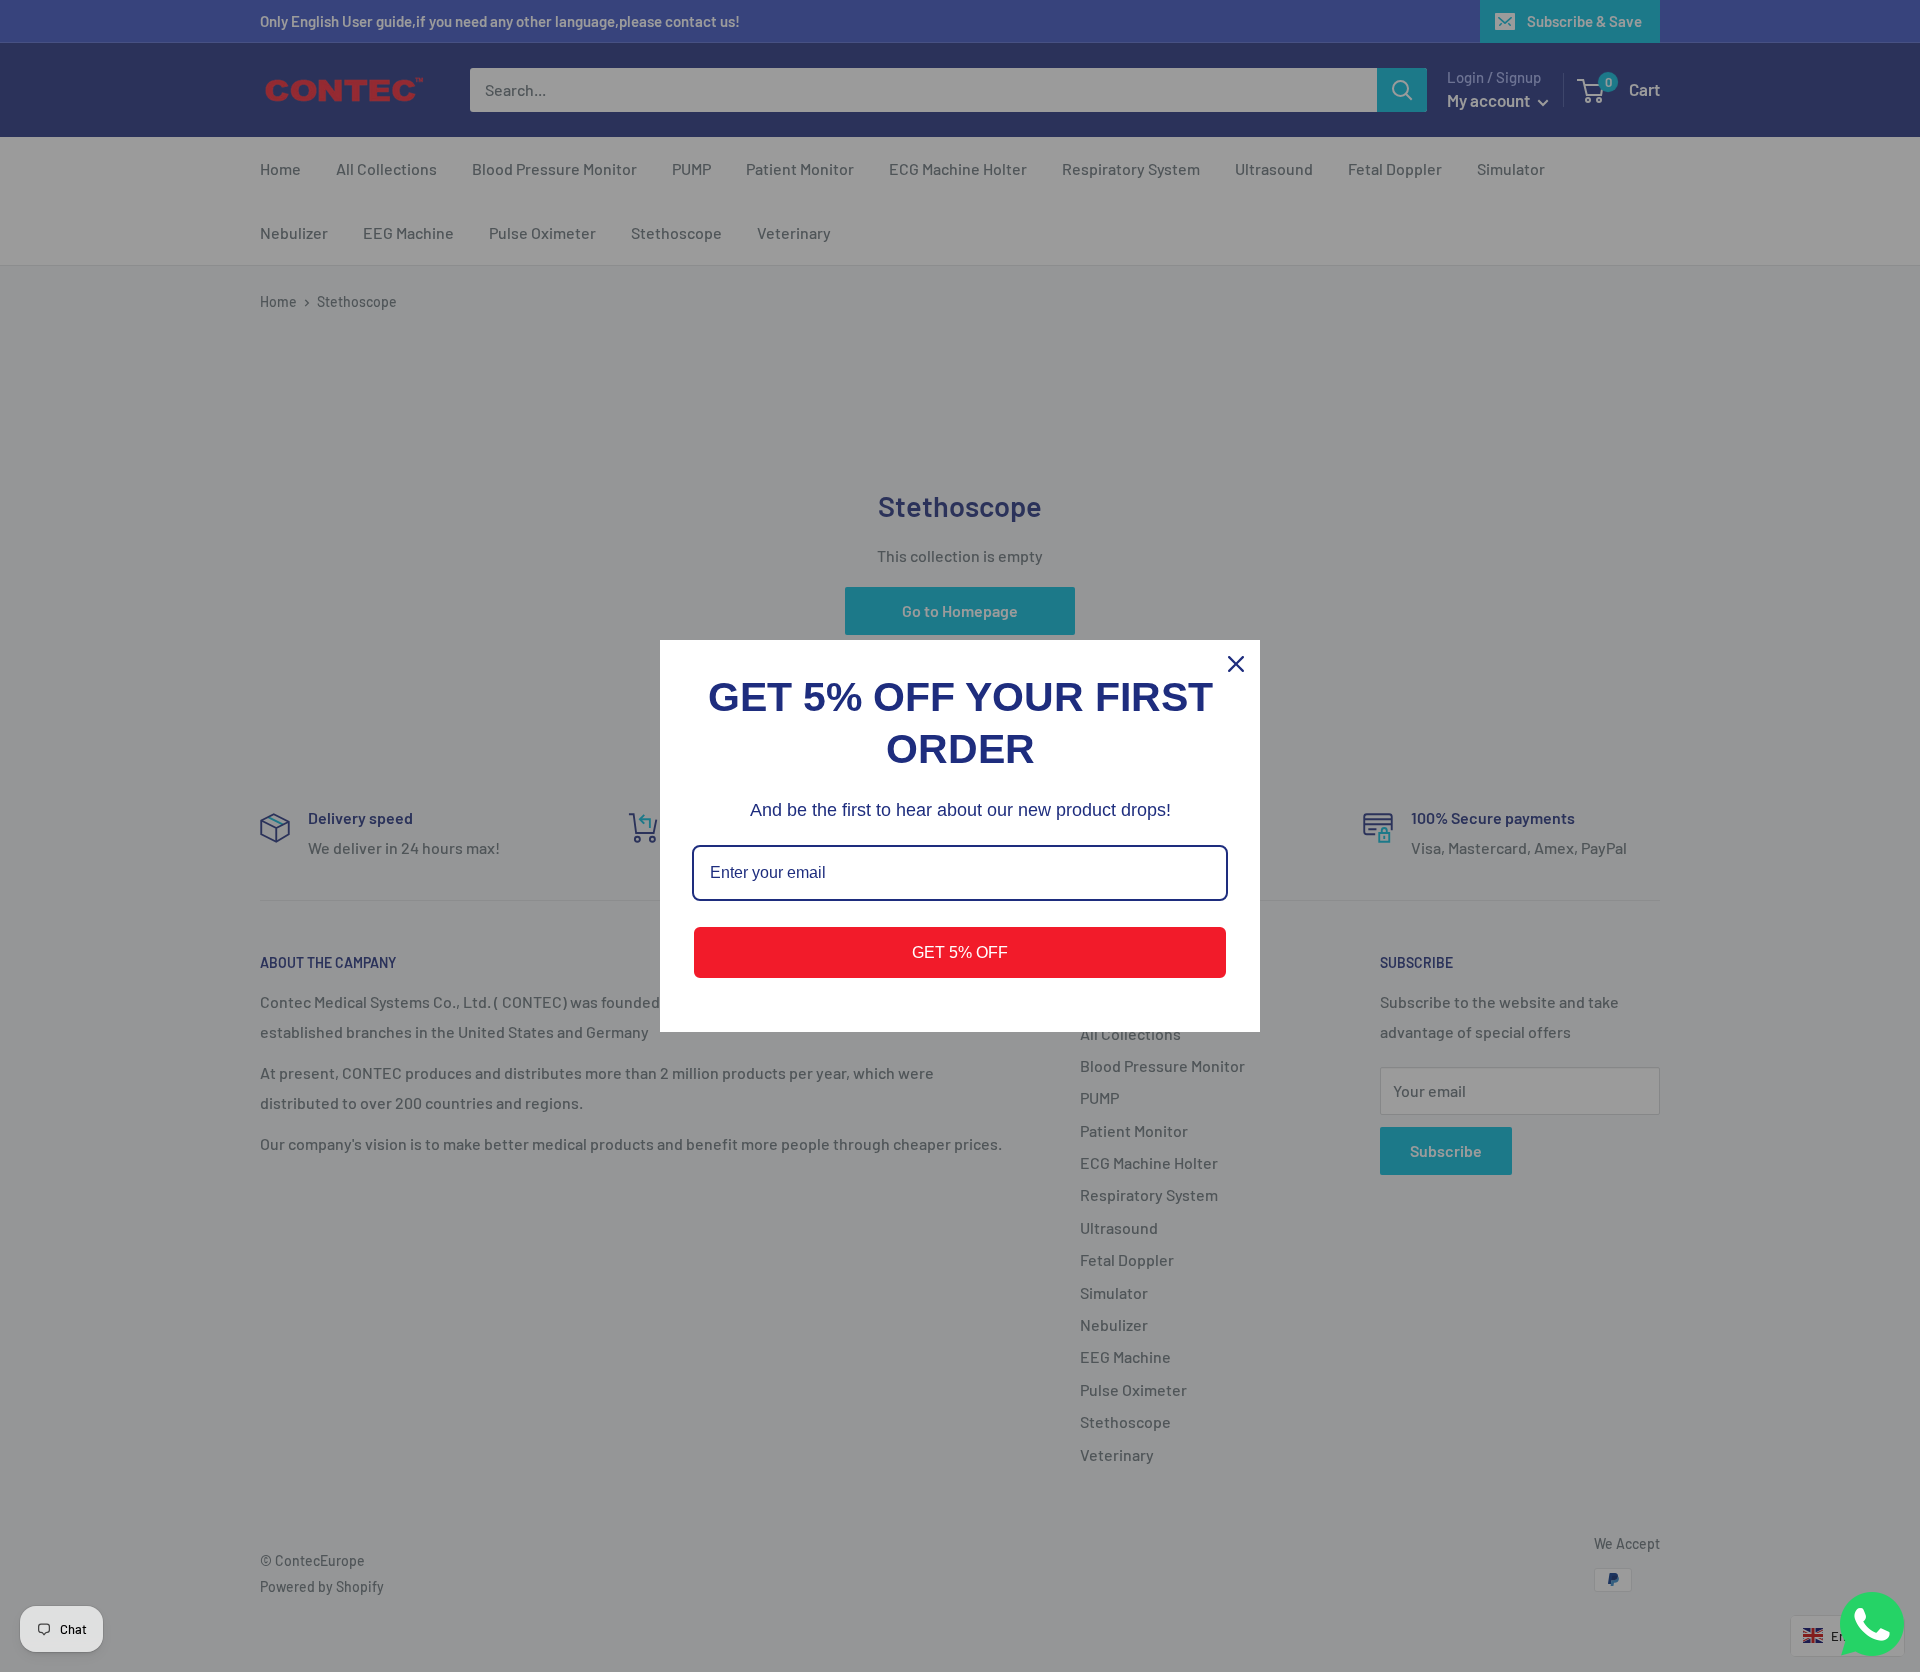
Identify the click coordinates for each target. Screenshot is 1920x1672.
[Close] (1236, 664)
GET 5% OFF (960, 952)
